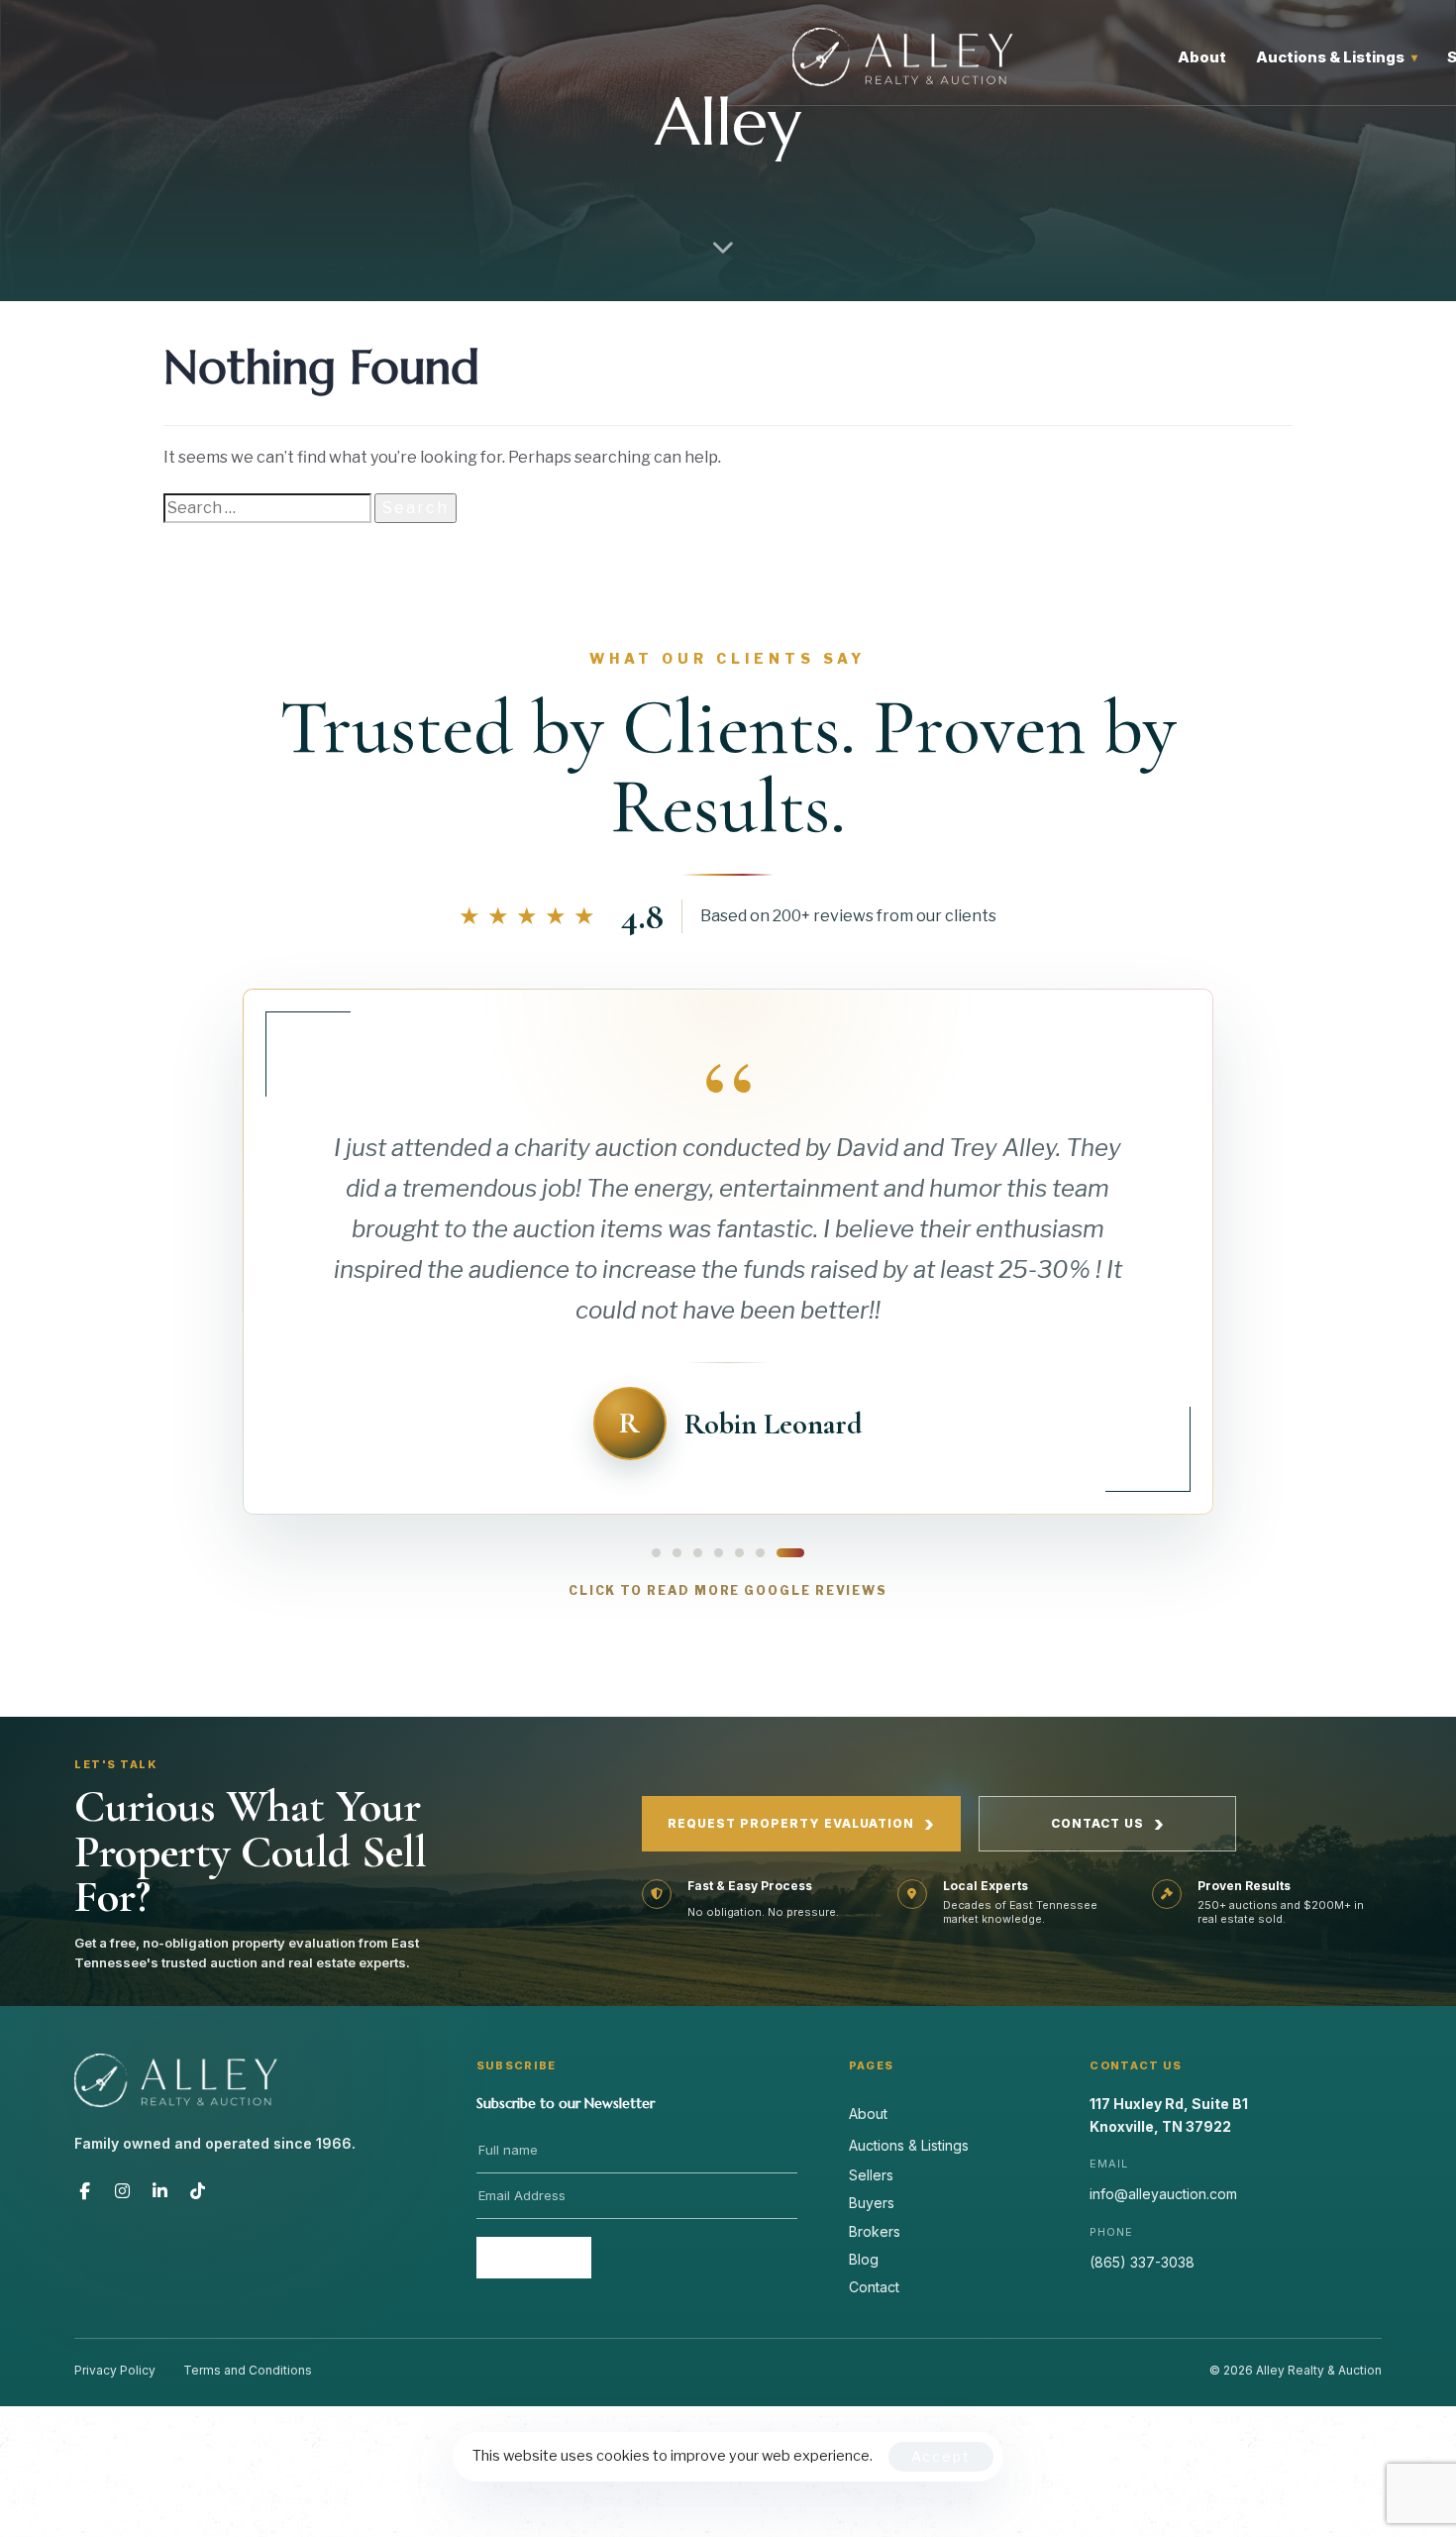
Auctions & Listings (1337, 57)
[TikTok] (198, 2190)
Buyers (872, 2203)
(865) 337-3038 (1142, 2262)
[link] (728, 1127)
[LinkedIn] (160, 2190)
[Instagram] (123, 2190)
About (1202, 57)
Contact (874, 2287)
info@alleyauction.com (1163, 2194)
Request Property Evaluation (801, 1824)
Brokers (875, 2231)
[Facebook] (85, 2190)
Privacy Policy (115, 2370)
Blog (864, 2259)
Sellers (871, 2175)
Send (533, 2258)
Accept (941, 2456)
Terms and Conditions (248, 2370)
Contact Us (1108, 1824)
